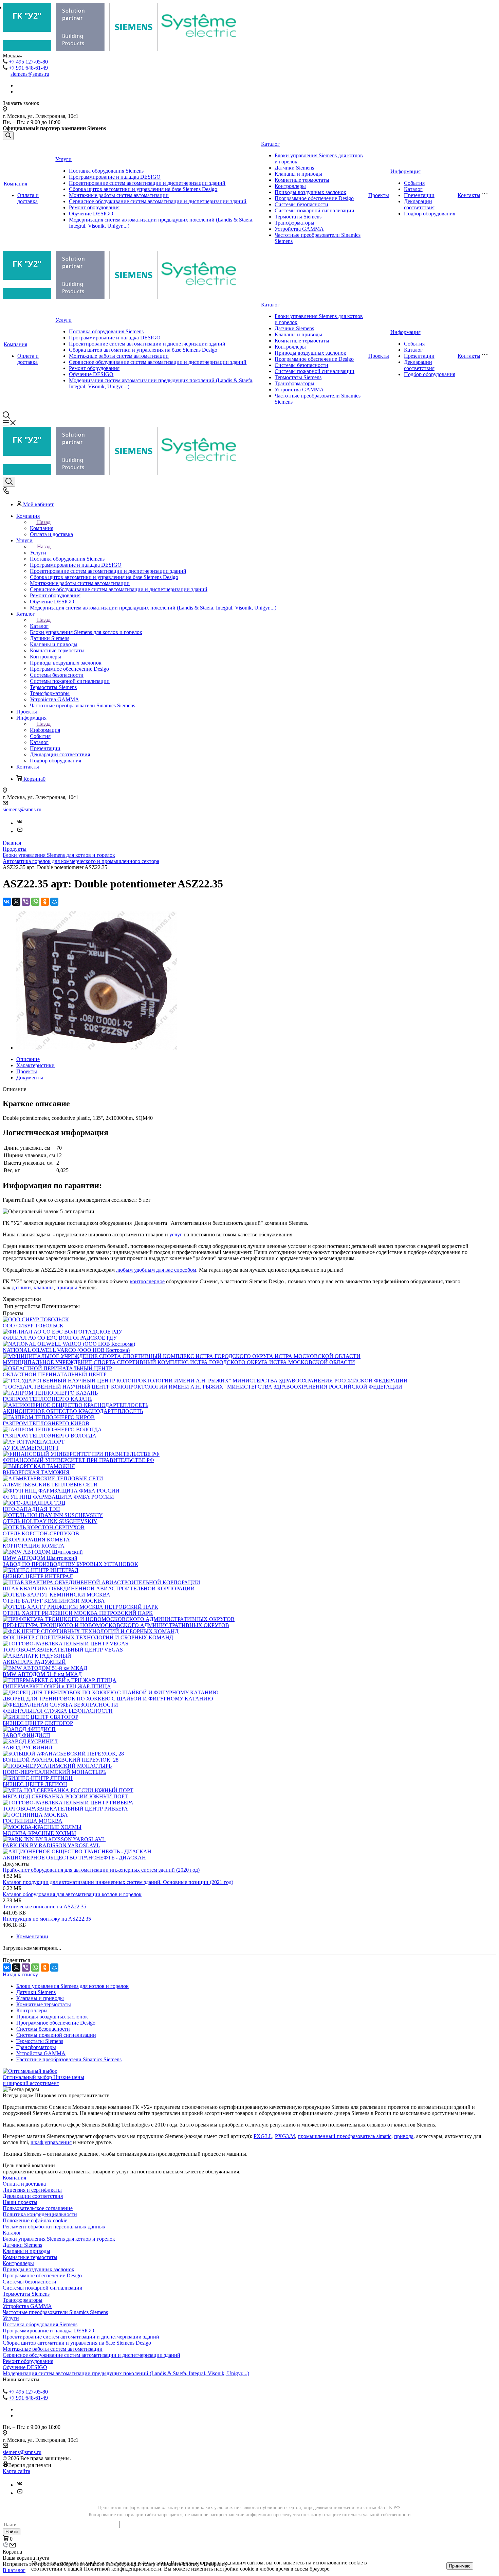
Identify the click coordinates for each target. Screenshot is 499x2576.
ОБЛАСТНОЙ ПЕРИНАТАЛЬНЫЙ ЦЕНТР (55, 1374)
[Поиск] (8, 136)
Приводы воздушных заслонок (310, 192)
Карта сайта (16, 2471)
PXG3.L (263, 2136)
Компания (15, 184)
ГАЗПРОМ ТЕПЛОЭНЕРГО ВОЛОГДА (50, 1436)
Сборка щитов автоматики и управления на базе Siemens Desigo (143, 189)
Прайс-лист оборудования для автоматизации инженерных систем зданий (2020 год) (101, 1870)
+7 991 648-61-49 (28, 68)
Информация (405, 171)
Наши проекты (20, 2202)
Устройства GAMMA (299, 229)
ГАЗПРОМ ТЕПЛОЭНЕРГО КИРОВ (46, 1423)
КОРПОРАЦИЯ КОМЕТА (34, 1546)
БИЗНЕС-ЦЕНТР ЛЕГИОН (35, 1784)
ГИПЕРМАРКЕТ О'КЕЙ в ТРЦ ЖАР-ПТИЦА (57, 1686)
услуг (176, 1234)
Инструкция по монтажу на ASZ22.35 (47, 1919)
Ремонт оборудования (94, 207)
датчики (21, 1287)
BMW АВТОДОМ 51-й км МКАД (42, 1674)
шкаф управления (51, 2142)
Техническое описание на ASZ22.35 (44, 1907)
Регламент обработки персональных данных (54, 2227)
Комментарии (32, 1936)
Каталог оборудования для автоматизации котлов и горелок (72, 1894)
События (414, 183)
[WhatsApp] (35, 902)
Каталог (270, 144)
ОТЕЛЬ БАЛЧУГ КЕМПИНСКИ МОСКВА (54, 1601)
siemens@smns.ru (30, 74)
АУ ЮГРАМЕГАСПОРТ (31, 1448)
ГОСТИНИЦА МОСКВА (33, 1821)
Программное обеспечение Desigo (314, 198)
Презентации (419, 195)
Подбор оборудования (430, 214)
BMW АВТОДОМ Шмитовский (40, 1558)
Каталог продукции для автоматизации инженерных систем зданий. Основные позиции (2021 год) (118, 1882)
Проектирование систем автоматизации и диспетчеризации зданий (147, 183)
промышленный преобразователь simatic (345, 2136)
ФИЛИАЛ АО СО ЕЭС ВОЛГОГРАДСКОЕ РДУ (60, 1338)
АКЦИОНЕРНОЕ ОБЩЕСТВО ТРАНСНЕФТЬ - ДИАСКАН (74, 1858)
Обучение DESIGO (91, 214)
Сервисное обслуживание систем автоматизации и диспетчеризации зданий (158, 201)
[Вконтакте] (20, 823)
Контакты (469, 195)
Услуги (63, 159)
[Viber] (26, 902)
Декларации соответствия (419, 204)
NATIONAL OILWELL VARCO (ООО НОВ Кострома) (66, 1350)
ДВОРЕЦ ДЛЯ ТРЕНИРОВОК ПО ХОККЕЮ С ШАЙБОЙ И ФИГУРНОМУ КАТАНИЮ (108, 1699)
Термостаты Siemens (298, 217)
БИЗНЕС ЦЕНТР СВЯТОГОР (38, 1723)
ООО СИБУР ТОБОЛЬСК (33, 1326)
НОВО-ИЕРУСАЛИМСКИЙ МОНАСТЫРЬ (54, 1772)
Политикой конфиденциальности (123, 2569)
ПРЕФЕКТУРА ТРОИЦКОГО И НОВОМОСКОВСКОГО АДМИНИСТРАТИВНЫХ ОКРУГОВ (116, 1625)
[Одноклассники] (45, 902)
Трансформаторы (294, 223)
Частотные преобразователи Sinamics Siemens (69, 2059)
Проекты (379, 195)
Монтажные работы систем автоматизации (119, 195)
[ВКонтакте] (7, 902)
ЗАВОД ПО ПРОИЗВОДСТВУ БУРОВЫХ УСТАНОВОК (70, 1564)
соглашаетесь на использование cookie (318, 2563)
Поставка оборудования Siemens (106, 171)
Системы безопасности (301, 204)
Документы (30, 1078)
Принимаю (460, 2566)
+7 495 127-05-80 (28, 62)
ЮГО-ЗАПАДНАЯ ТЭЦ (31, 1509)
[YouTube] (20, 831)
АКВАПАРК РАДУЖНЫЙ (34, 1662)
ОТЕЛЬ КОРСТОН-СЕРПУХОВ (41, 1533)
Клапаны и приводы (298, 174)
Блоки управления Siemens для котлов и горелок (72, 1986)
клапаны (44, 1287)
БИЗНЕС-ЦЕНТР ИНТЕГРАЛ (38, 1576)
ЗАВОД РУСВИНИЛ (27, 1748)
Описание (28, 1059)
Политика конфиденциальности (40, 2214)
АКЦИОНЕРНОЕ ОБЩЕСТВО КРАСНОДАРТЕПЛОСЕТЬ (73, 1411)
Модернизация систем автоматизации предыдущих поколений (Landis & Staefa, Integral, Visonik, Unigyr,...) (126, 2373)
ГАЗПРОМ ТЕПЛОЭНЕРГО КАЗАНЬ (48, 1399)
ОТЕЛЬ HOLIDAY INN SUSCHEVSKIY (50, 1521)
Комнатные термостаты (302, 180)
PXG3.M (285, 2136)
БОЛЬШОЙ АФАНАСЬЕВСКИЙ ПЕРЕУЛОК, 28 (61, 1760)
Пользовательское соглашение (38, 2208)
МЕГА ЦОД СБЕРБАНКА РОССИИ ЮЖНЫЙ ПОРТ (65, 1796)
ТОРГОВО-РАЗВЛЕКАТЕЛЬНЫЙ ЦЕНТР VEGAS (63, 1650)
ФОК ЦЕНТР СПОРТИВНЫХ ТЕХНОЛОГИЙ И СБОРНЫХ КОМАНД (88, 1637)
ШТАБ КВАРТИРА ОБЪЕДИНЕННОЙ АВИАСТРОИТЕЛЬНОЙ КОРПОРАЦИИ (99, 1589)
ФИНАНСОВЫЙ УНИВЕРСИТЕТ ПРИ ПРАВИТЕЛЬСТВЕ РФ (78, 1460)
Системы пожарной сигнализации (315, 210)
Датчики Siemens (294, 168)
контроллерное (147, 1281)
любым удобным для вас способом (156, 1270)
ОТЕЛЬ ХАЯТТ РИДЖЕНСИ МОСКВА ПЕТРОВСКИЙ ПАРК (78, 1613)
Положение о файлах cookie (35, 2220)
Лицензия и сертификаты (32, 2190)
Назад (44, 522)
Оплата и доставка (28, 198)
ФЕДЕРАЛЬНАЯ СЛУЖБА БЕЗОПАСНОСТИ (58, 1711)
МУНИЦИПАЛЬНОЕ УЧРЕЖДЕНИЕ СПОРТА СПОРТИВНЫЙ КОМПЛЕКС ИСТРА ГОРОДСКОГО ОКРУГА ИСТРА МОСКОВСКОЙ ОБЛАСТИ (179, 1362)
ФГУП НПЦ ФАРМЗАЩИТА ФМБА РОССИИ (58, 1497)
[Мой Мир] (54, 902)
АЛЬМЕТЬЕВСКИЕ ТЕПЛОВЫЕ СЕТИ (50, 1485)
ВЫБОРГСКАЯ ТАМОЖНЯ (36, 1472)
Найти (12, 2532)
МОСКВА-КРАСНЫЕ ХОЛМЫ (39, 1833)
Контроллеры (290, 186)
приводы (67, 1287)
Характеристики (35, 1065)
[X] (16, 902)
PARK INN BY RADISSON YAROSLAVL (51, 1845)
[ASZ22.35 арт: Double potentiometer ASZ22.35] (97, 1048)
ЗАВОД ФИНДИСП (26, 1735)
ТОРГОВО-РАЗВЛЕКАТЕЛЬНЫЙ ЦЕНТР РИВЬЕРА (65, 1809)
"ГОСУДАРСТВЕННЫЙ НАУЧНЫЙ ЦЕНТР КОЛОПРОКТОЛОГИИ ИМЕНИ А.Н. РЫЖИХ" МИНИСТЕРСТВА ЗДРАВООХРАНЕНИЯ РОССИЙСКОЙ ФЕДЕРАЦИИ (202, 1387)
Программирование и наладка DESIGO (115, 177)
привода (404, 2136)
